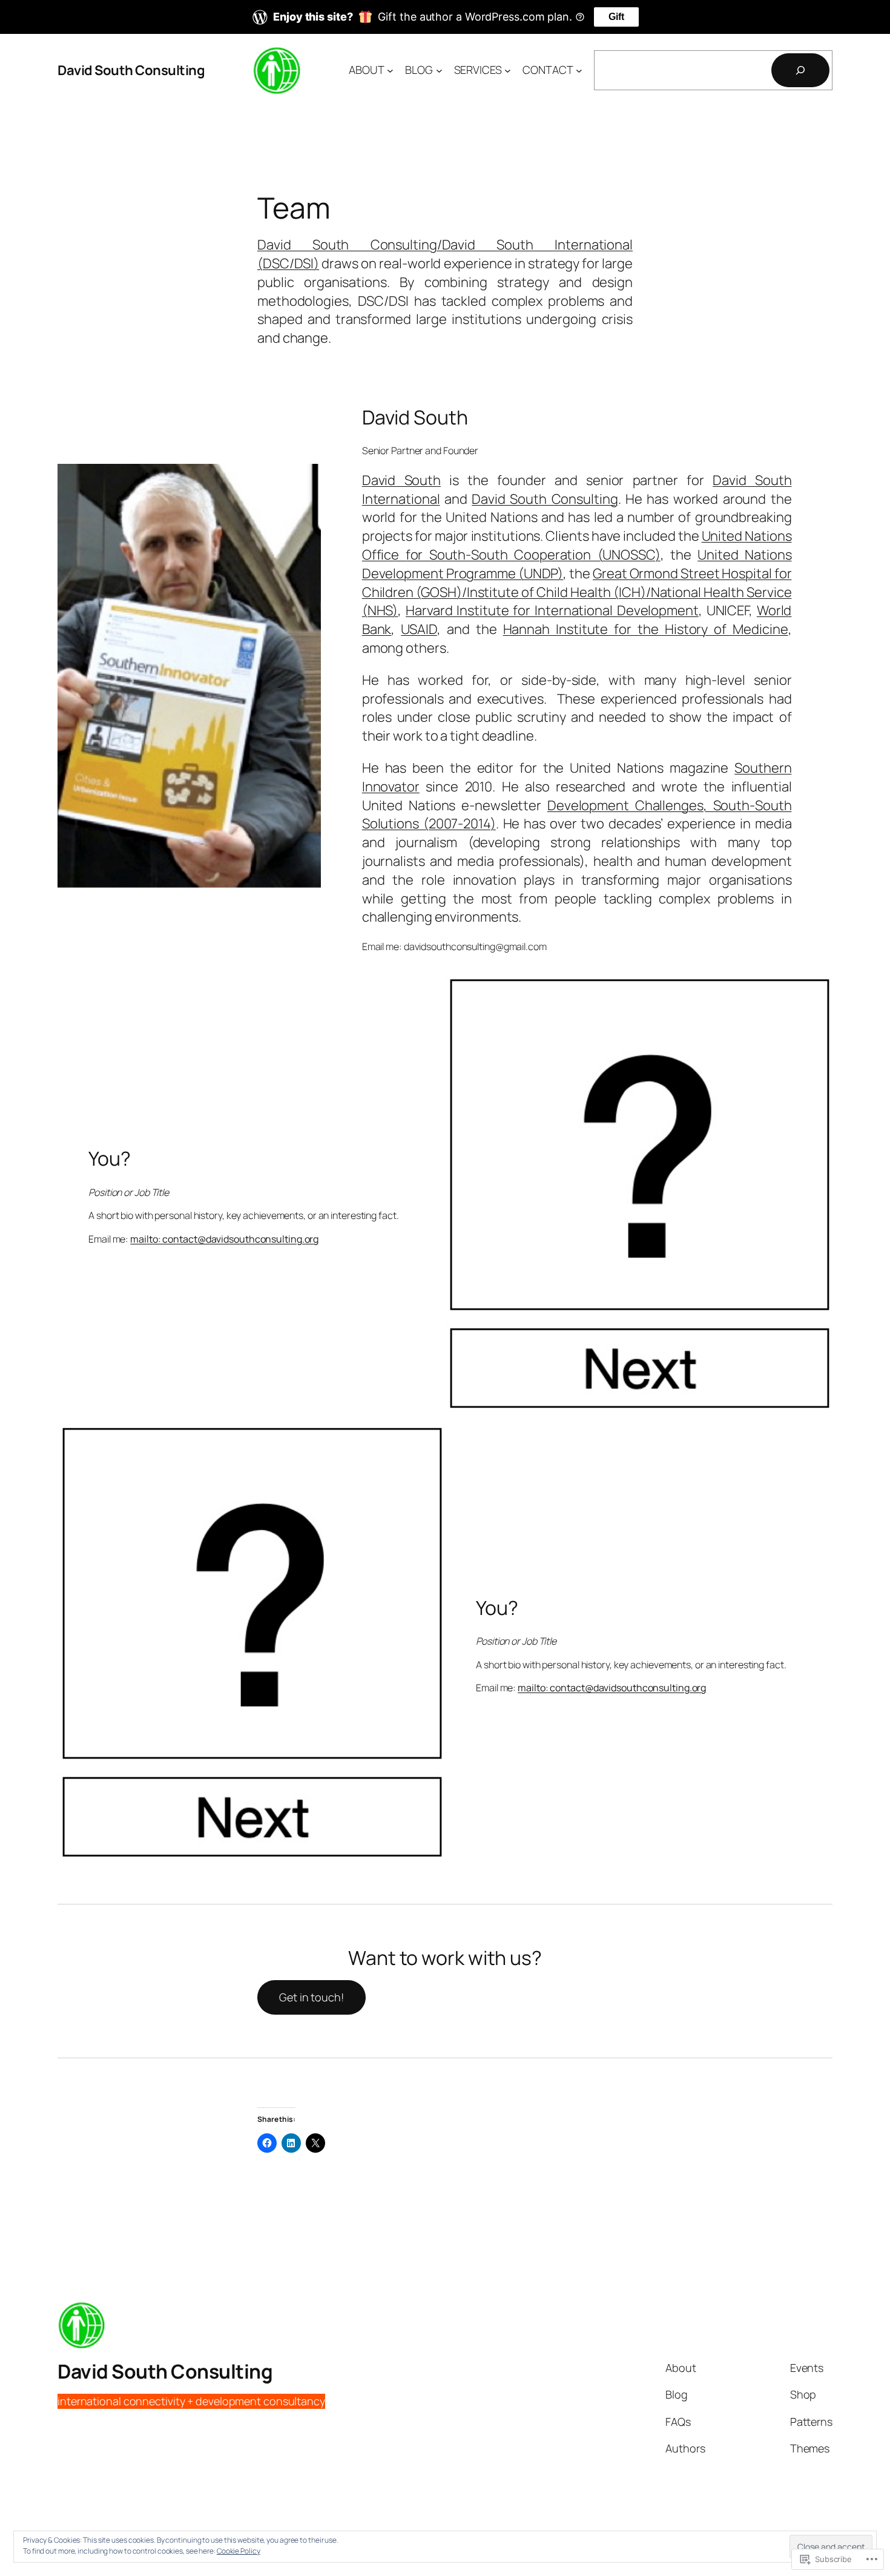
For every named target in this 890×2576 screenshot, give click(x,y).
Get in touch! (311, 1997)
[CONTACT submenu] (579, 71)
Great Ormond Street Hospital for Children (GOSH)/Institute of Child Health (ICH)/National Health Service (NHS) (577, 592)
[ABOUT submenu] (390, 71)
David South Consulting (131, 70)
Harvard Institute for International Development (552, 610)
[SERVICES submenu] (508, 71)
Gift (616, 17)
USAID (419, 629)
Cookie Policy (239, 2551)
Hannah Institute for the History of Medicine (646, 629)
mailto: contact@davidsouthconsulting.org (224, 1239)
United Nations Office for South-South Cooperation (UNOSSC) (577, 545)
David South (401, 480)
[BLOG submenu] (439, 71)
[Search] (800, 70)
